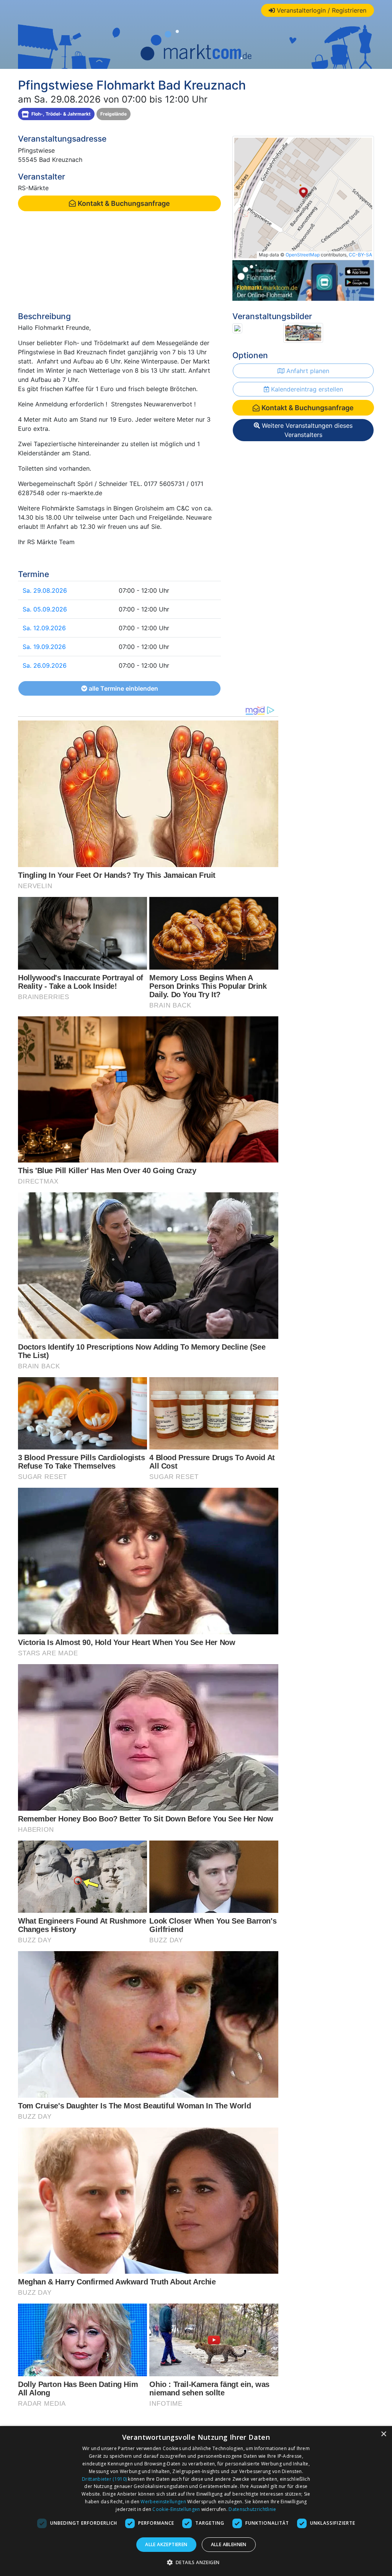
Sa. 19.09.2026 (44, 647)
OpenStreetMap (303, 255)
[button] (196, 2562)
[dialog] (196, 2501)
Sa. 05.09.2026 (45, 609)
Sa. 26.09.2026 (45, 665)
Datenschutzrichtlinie (252, 2509)
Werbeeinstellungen (163, 2502)
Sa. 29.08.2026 (45, 590)
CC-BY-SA (360, 255)
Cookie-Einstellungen (176, 2509)
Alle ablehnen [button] (229, 2544)
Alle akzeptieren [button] (166, 2544)
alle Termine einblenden (123, 688)
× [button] (383, 2434)
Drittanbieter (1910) (104, 2479)
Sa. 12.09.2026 (44, 628)
